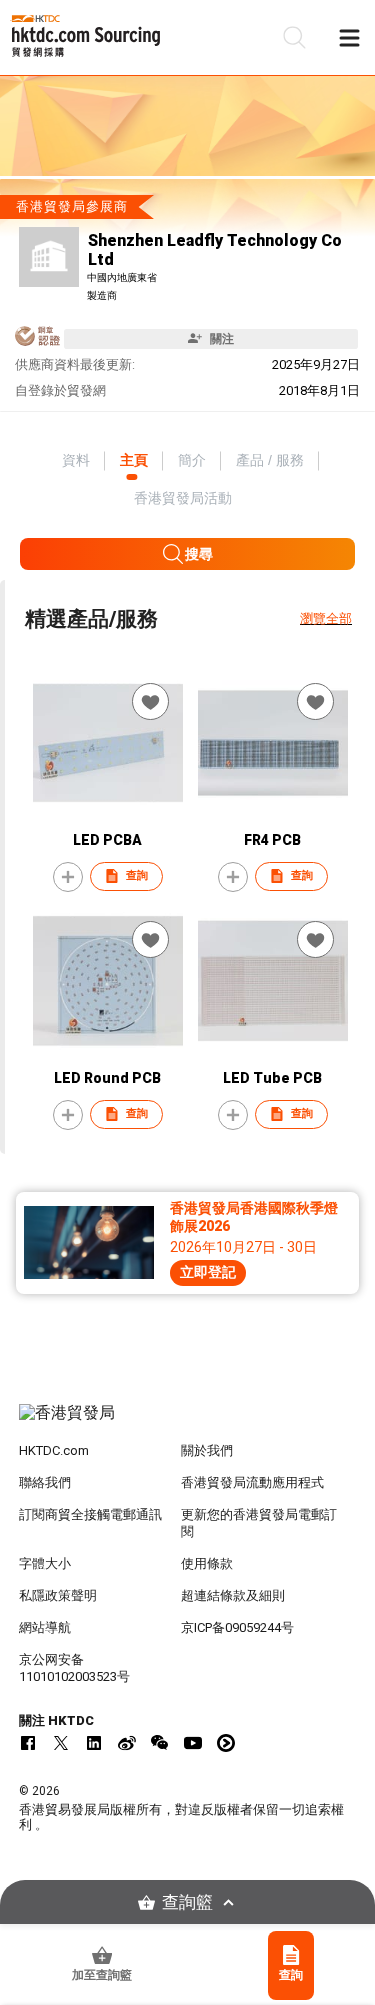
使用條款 (207, 1563)
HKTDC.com (54, 1450)
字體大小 (45, 1563)
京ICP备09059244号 (237, 1627)
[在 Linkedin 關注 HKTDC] (94, 1743)
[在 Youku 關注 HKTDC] (226, 1743)
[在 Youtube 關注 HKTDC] (193, 1743)
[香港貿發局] (188, 1423)
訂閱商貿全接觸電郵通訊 (90, 1514)
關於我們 (207, 1450)
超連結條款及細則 (233, 1595)
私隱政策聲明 (58, 1595)
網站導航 (45, 1627)
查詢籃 (187, 1902)
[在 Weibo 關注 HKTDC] (127, 1743)
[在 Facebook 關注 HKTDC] (28, 1743)
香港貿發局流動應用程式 (252, 1482)
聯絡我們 (45, 1482)
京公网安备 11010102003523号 (74, 1668)
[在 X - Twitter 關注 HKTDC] (61, 1743)
